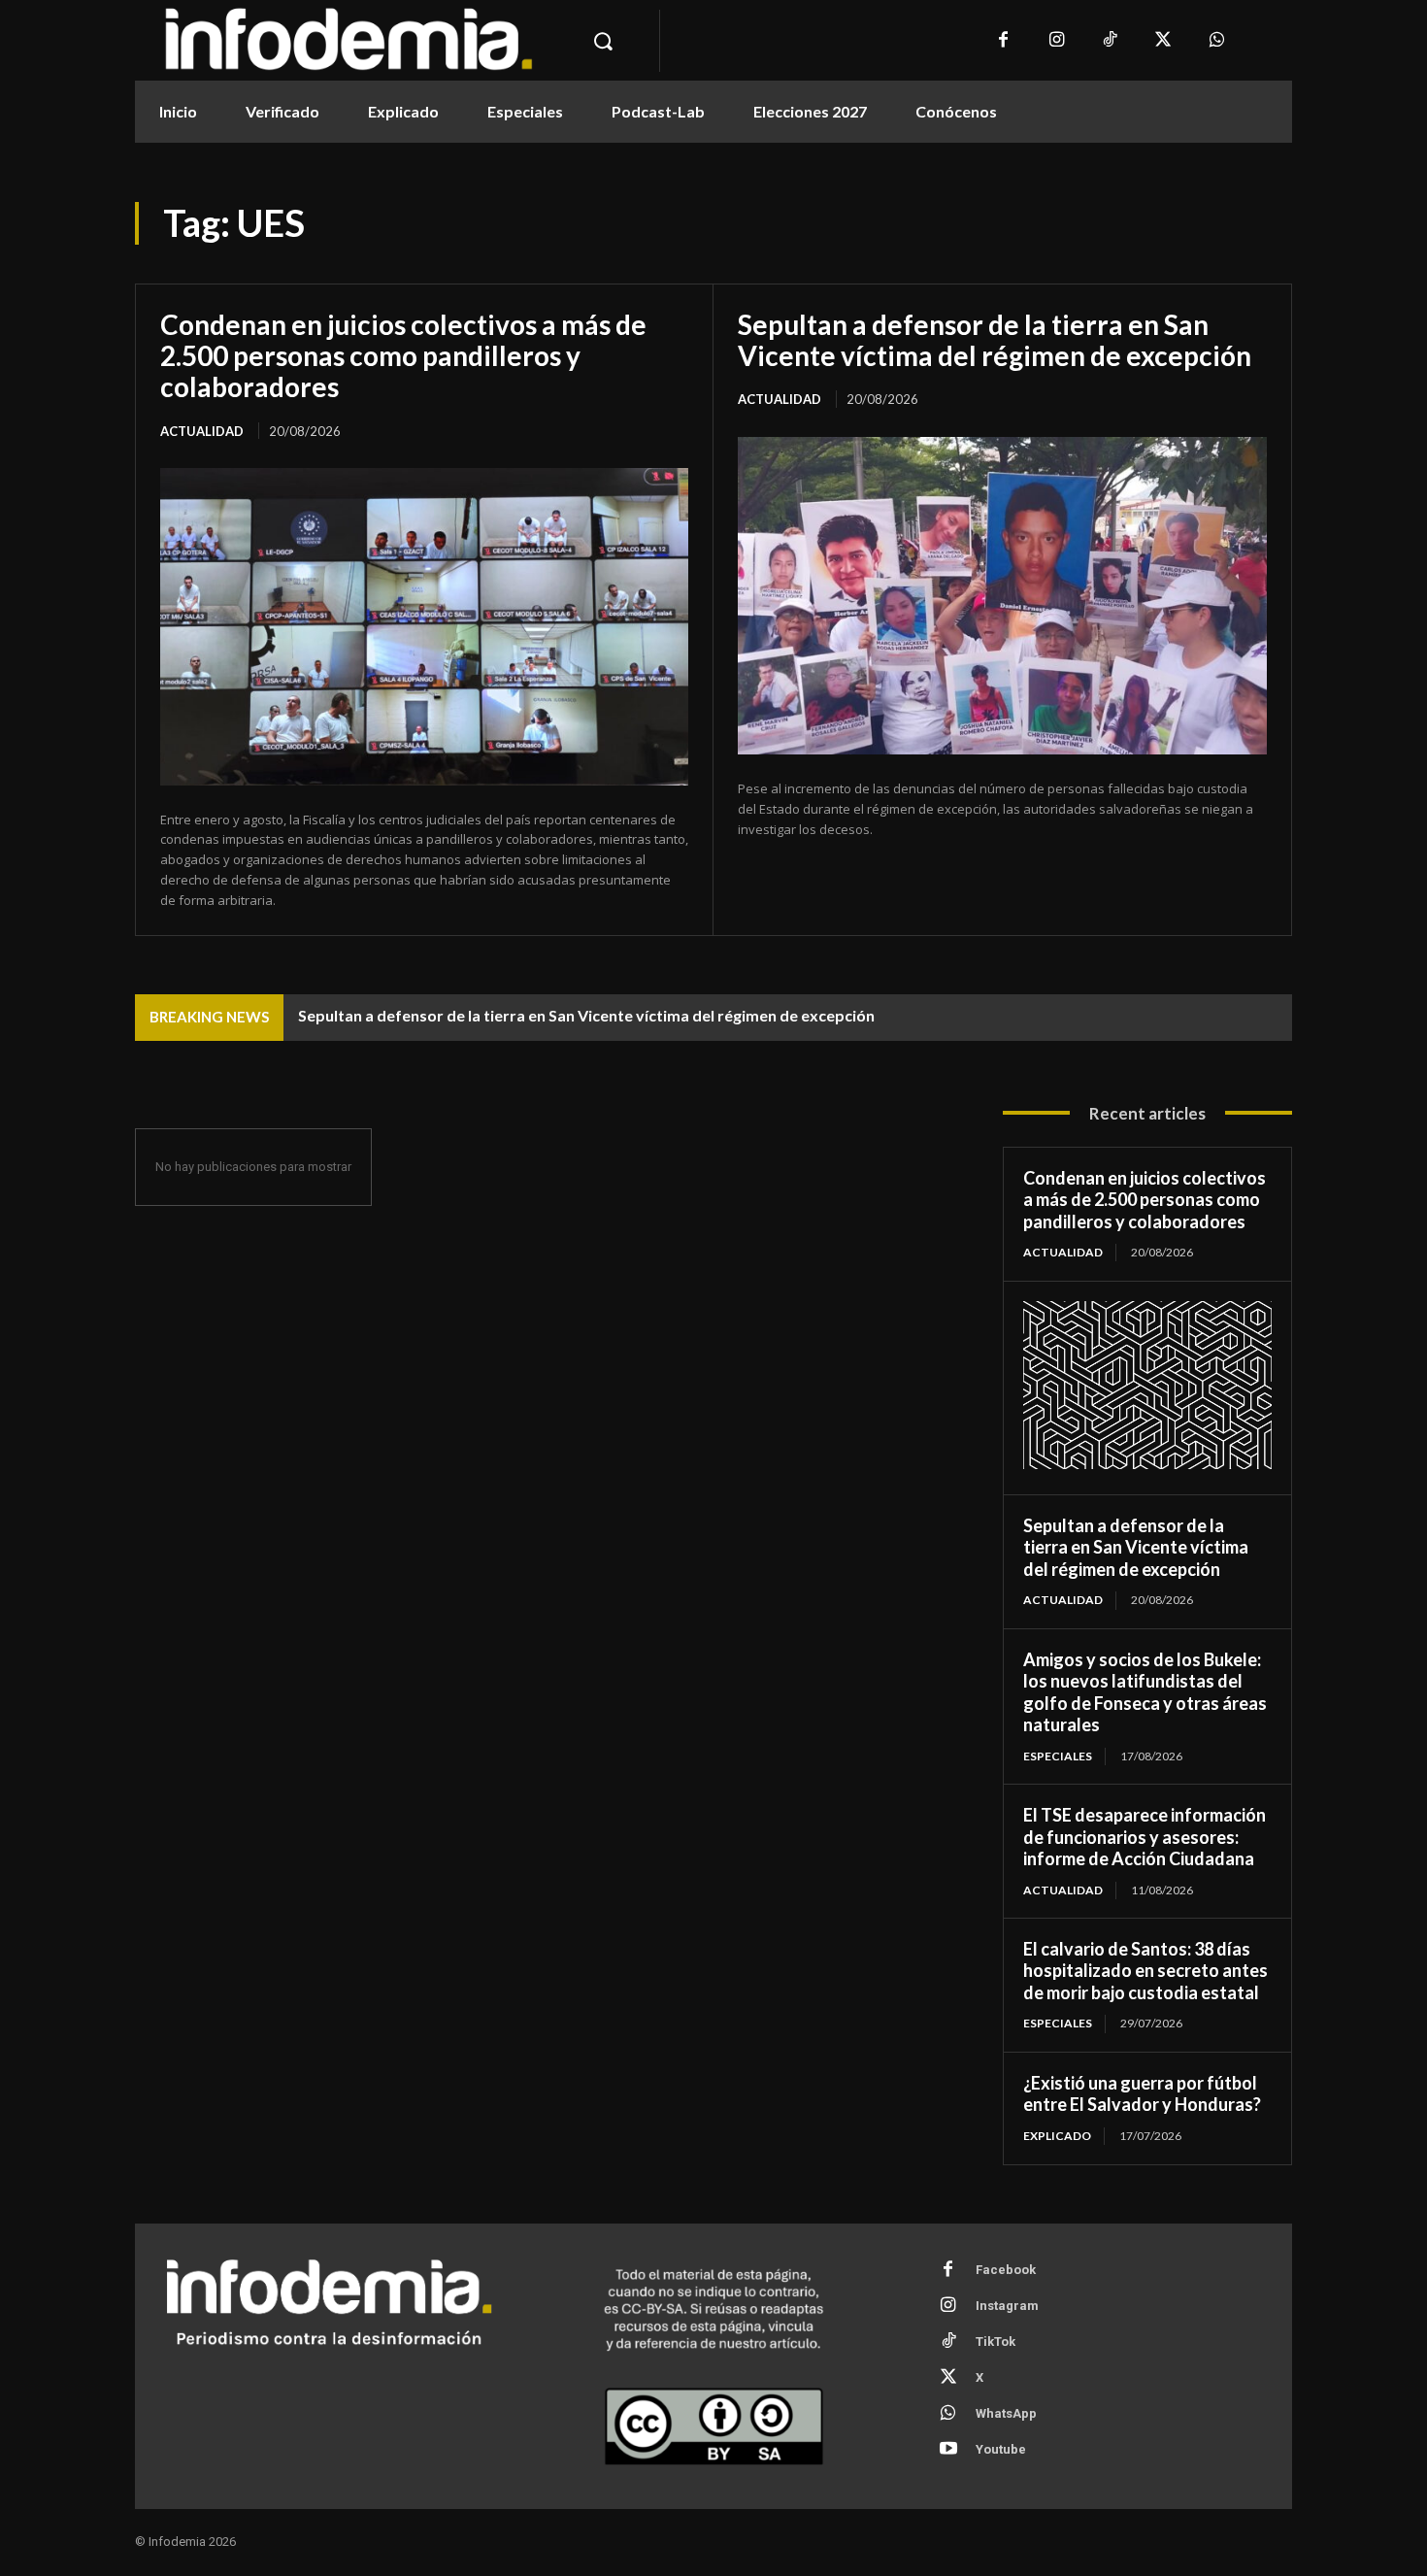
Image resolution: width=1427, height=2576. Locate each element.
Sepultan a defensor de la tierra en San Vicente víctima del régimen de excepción (995, 340)
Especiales (1058, 1756)
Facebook (1006, 2270)
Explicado (1057, 2136)
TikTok (996, 2342)
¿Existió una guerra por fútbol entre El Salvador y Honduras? (1142, 2094)
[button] (603, 41)
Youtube (1001, 2449)
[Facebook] (1003, 41)
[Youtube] (948, 2450)
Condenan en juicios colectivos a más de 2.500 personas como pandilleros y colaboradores (403, 355)
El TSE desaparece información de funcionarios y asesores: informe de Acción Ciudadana (1145, 1837)
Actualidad (202, 431)
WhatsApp (1006, 2413)
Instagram (1007, 2306)
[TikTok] (1110, 41)
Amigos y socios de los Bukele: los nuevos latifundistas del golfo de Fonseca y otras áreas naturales (1145, 1692)
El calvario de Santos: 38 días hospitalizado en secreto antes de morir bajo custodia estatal (1145, 1971)
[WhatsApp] (1217, 41)
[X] (1163, 41)
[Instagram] (1057, 41)
